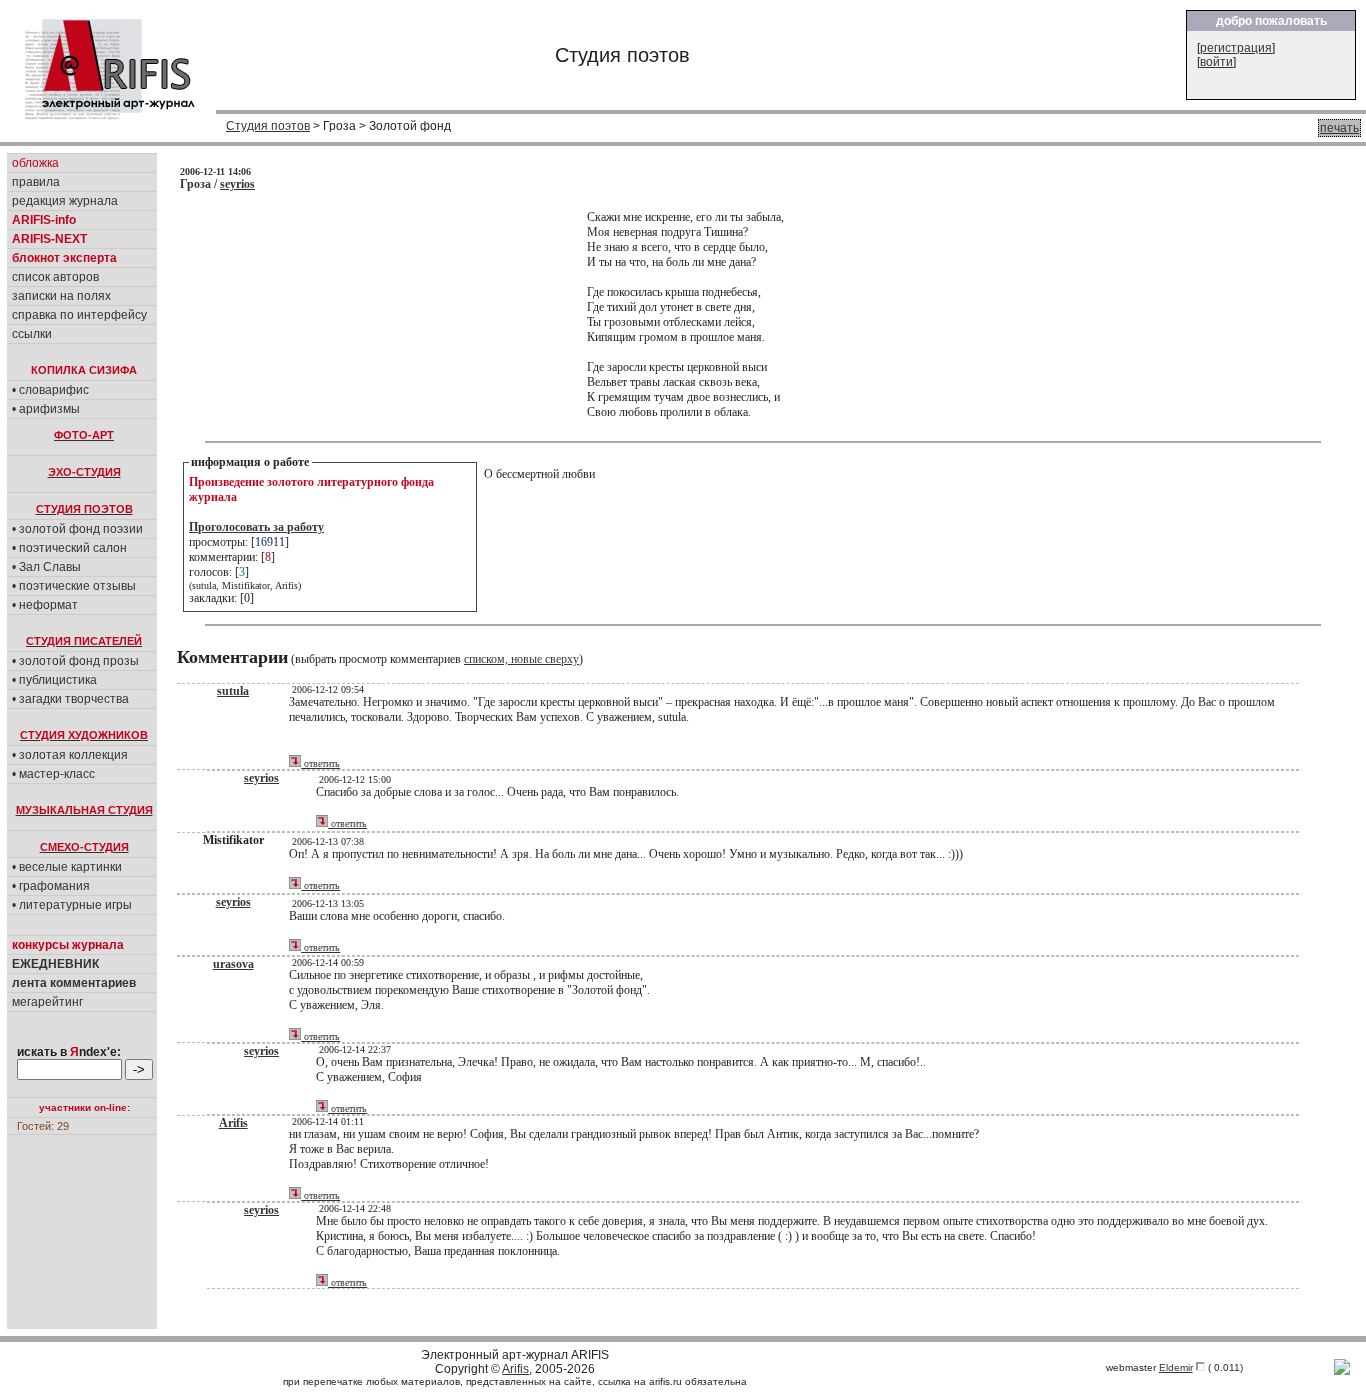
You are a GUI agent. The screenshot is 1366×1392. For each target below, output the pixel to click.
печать (1339, 128)
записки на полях (61, 296)
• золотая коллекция (70, 755)
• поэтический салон (69, 548)
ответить (320, 763)
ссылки (32, 334)
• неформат (45, 605)
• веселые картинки (67, 867)
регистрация (1236, 48)
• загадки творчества (70, 699)
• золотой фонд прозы (75, 661)
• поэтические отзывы (74, 586)
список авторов (55, 277)
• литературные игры (72, 905)
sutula (233, 691)
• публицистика (54, 680)
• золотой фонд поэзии (77, 529)
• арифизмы (46, 409)
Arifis (233, 1123)
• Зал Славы (46, 567)
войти (1216, 62)
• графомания (51, 886)
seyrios (237, 184)
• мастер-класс (53, 774)
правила (36, 182)
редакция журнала (65, 201)
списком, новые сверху (521, 659)
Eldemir (1176, 1367)
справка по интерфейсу (79, 315)
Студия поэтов (268, 126)
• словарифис (50, 390)
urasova (233, 964)
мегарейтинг (47, 1002)
